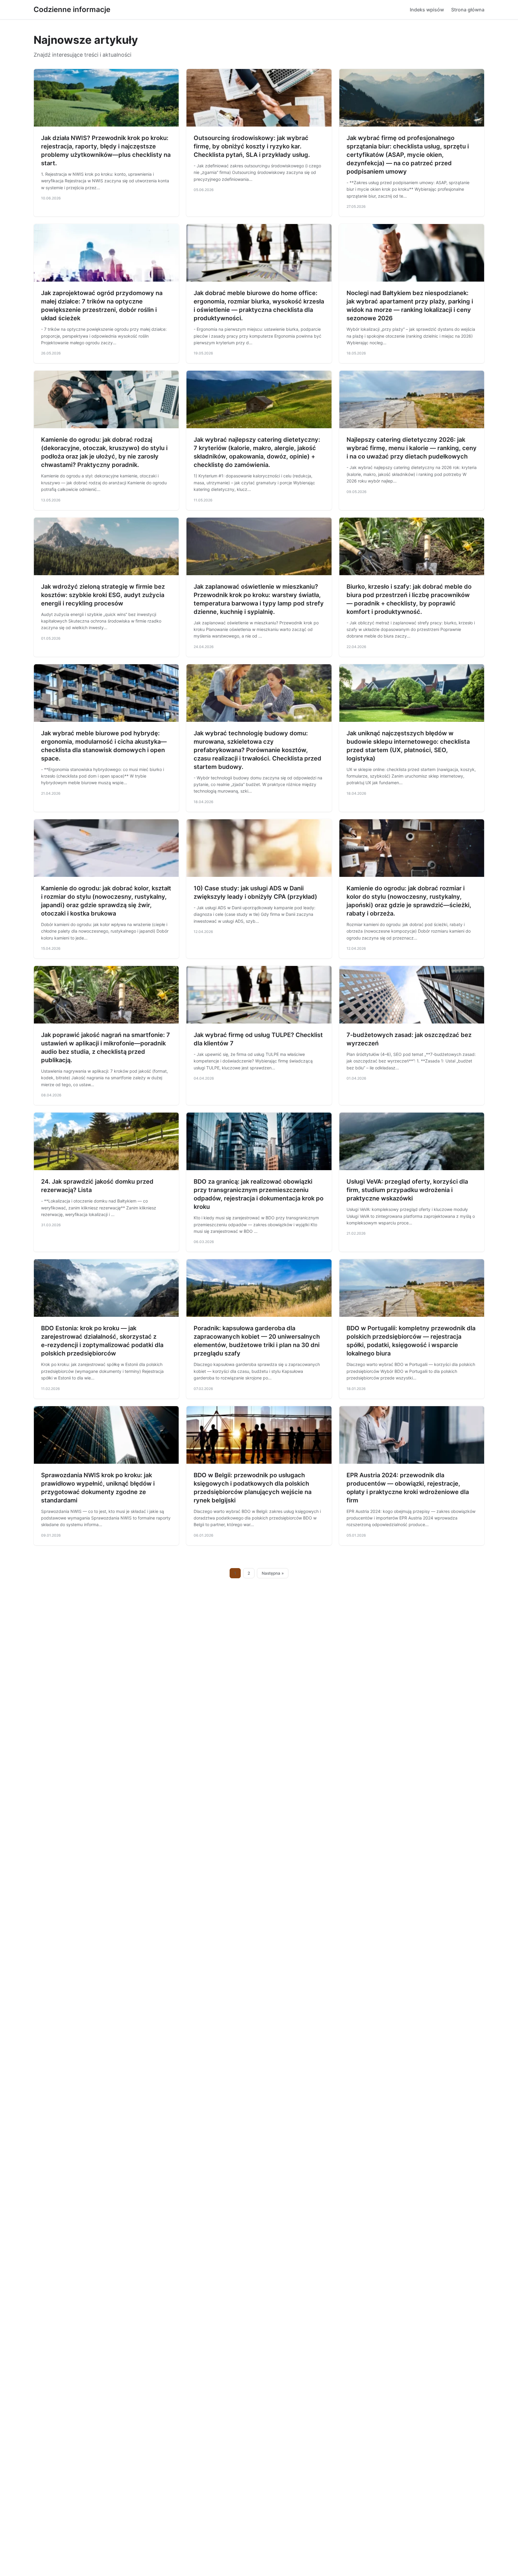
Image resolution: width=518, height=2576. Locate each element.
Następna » (273, 1573)
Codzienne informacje (72, 9)
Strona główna (468, 10)
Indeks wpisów (427, 10)
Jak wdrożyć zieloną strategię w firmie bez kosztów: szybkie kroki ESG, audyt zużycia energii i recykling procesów (103, 595)
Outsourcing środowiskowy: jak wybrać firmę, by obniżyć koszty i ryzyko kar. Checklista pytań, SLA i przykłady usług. (252, 146)
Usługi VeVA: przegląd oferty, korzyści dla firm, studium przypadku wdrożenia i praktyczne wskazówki (407, 1190)
